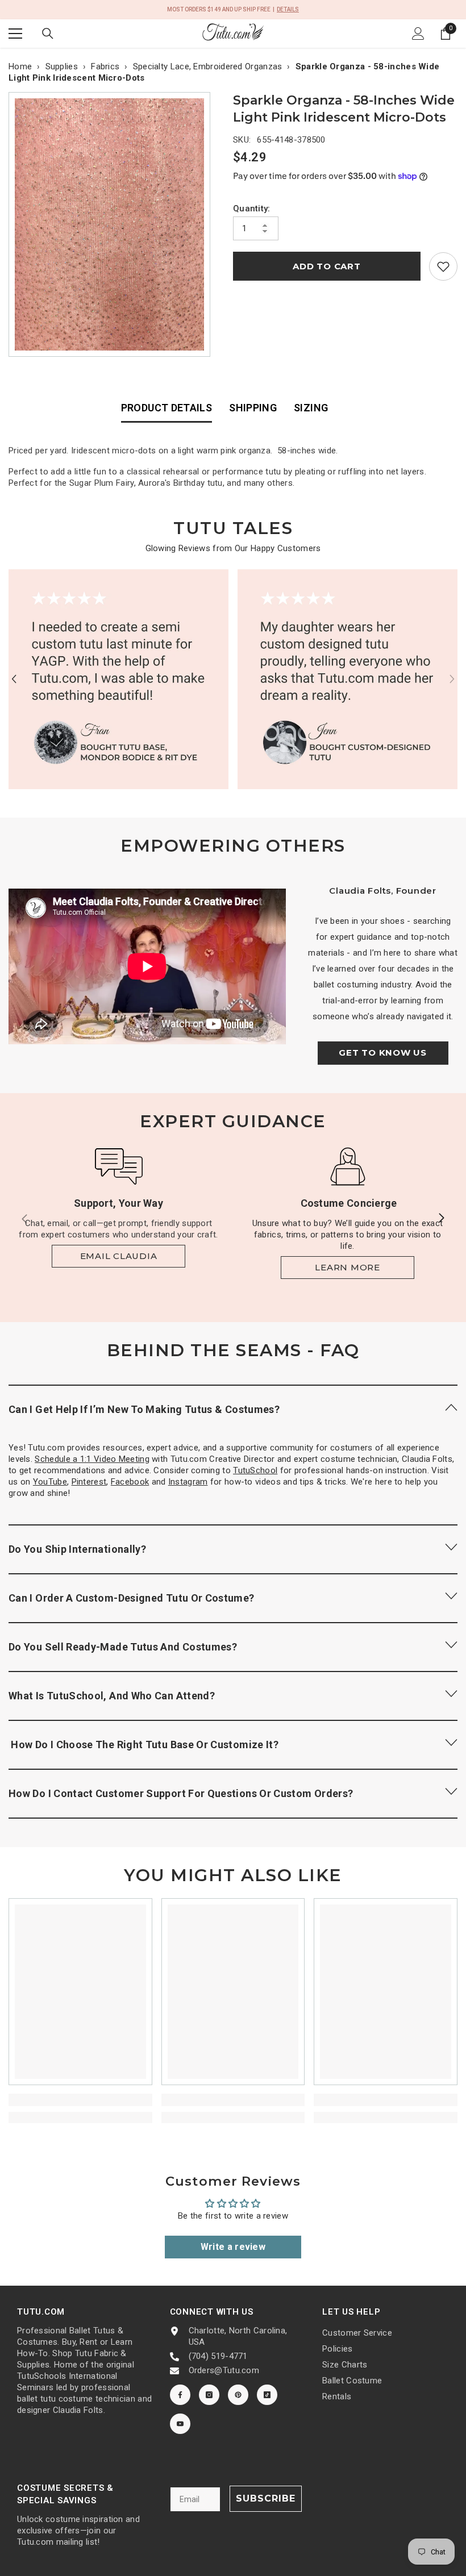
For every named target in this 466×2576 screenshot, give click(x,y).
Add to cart (326, 266)
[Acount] (418, 34)
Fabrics (105, 66)
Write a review (233, 2247)
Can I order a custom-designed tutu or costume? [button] (132, 1598)
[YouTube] (180, 2424)
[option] (112, 224)
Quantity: (252, 209)
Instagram (188, 1482)
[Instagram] (209, 2395)
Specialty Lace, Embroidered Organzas (208, 66)
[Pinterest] (238, 2395)
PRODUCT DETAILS (167, 408)
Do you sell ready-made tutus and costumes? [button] (123, 1647)
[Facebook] (180, 2395)
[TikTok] (267, 2395)
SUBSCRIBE (266, 2498)
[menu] (15, 34)
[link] (443, 266)
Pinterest (89, 1482)
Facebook (130, 1482)
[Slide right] (441, 1219)
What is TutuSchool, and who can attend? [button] (112, 1696)
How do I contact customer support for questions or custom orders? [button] (181, 1793)
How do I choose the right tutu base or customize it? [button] (143, 1745)
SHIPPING (253, 408)
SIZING (311, 408)
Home (20, 66)
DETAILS (288, 9)
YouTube (50, 1482)
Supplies (62, 66)
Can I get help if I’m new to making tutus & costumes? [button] (144, 1409)
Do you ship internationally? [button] (77, 1549)
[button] (14, 679)
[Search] (48, 34)
